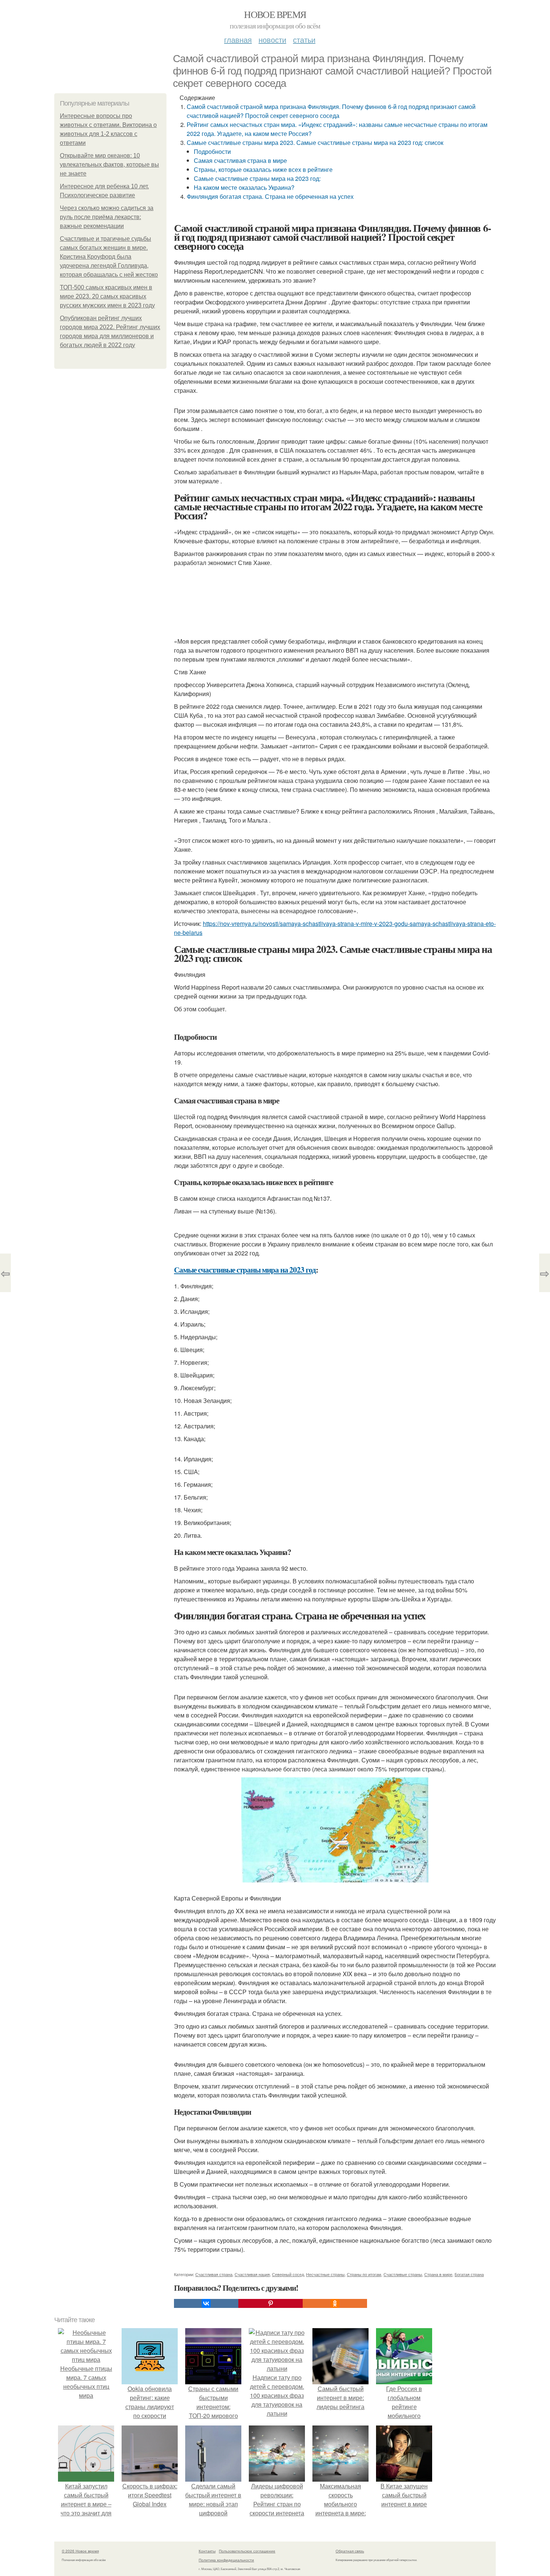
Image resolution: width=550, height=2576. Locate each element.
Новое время (275, 14)
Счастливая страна (214, 2274)
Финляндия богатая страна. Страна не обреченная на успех (270, 196)
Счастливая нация (252, 2274)
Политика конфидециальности (226, 2560)
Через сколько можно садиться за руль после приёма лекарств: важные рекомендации (107, 217)
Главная (238, 40)
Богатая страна (469, 2274)
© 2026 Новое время (80, 2551)
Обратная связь (350, 2551)
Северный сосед (288, 2274)
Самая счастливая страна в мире (240, 160)
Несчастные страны (325, 2274)
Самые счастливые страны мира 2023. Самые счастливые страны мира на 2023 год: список (315, 142)
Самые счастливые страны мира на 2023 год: (257, 178)
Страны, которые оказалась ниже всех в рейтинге (263, 169)
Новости (272, 40)
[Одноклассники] (335, 2303)
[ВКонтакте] (206, 2303)
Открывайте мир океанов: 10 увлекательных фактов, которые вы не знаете (109, 165)
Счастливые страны (403, 2274)
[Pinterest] (271, 2303)
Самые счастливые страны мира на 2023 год (245, 1270)
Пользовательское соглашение (247, 2551)
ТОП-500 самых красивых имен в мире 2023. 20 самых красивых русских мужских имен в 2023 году (107, 296)
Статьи (304, 40)
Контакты (207, 2551)
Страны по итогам (364, 2274)
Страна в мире (438, 2274)
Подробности (212, 151)
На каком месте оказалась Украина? (244, 187)
